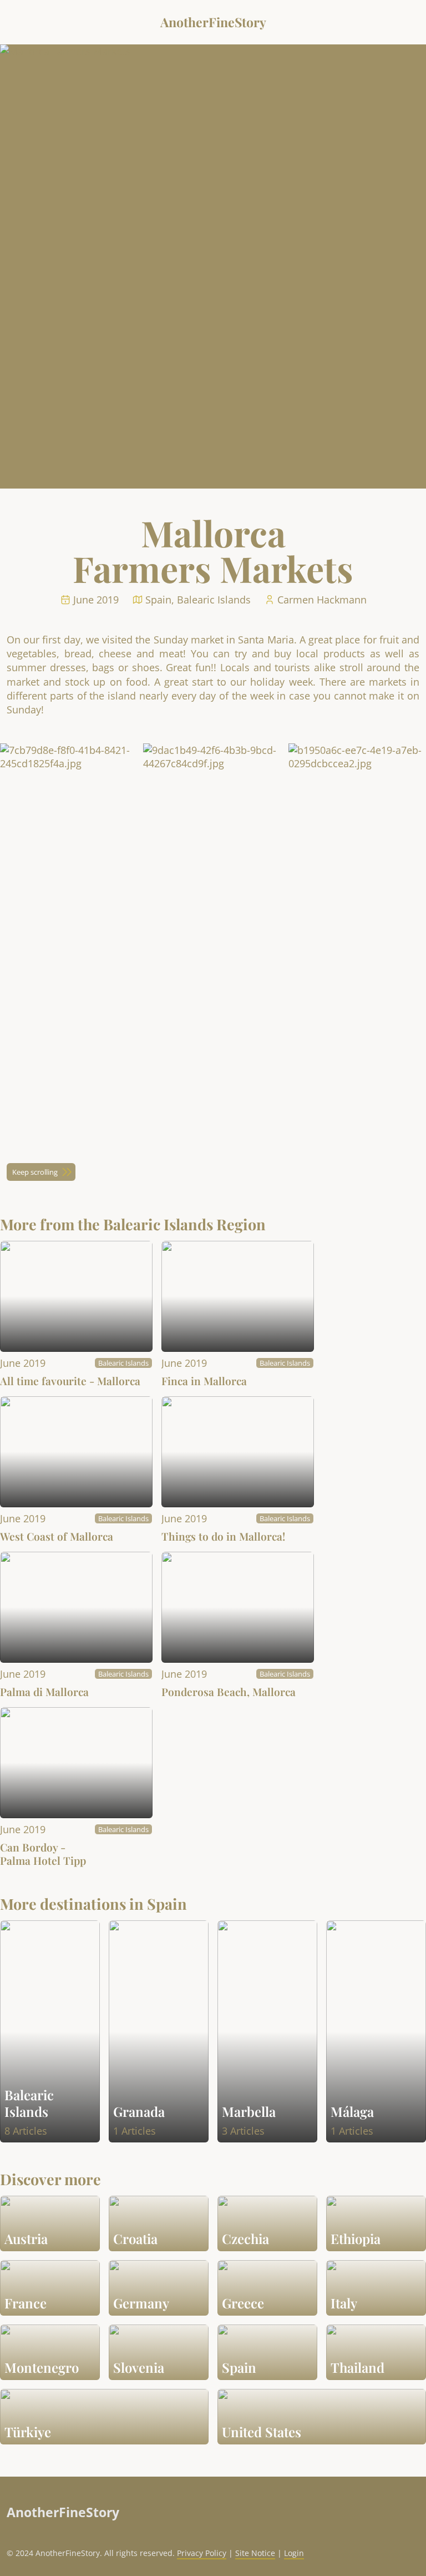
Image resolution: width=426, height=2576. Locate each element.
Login (294, 2553)
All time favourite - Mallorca (70, 1381)
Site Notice (255, 2553)
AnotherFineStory (213, 22)
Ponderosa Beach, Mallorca (229, 1692)
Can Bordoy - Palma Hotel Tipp (43, 1854)
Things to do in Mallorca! (223, 1536)
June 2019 (23, 1363)
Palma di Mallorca (44, 1692)
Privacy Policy (202, 2553)
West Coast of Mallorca (57, 1536)
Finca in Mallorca (204, 1381)
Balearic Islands (123, 1363)
